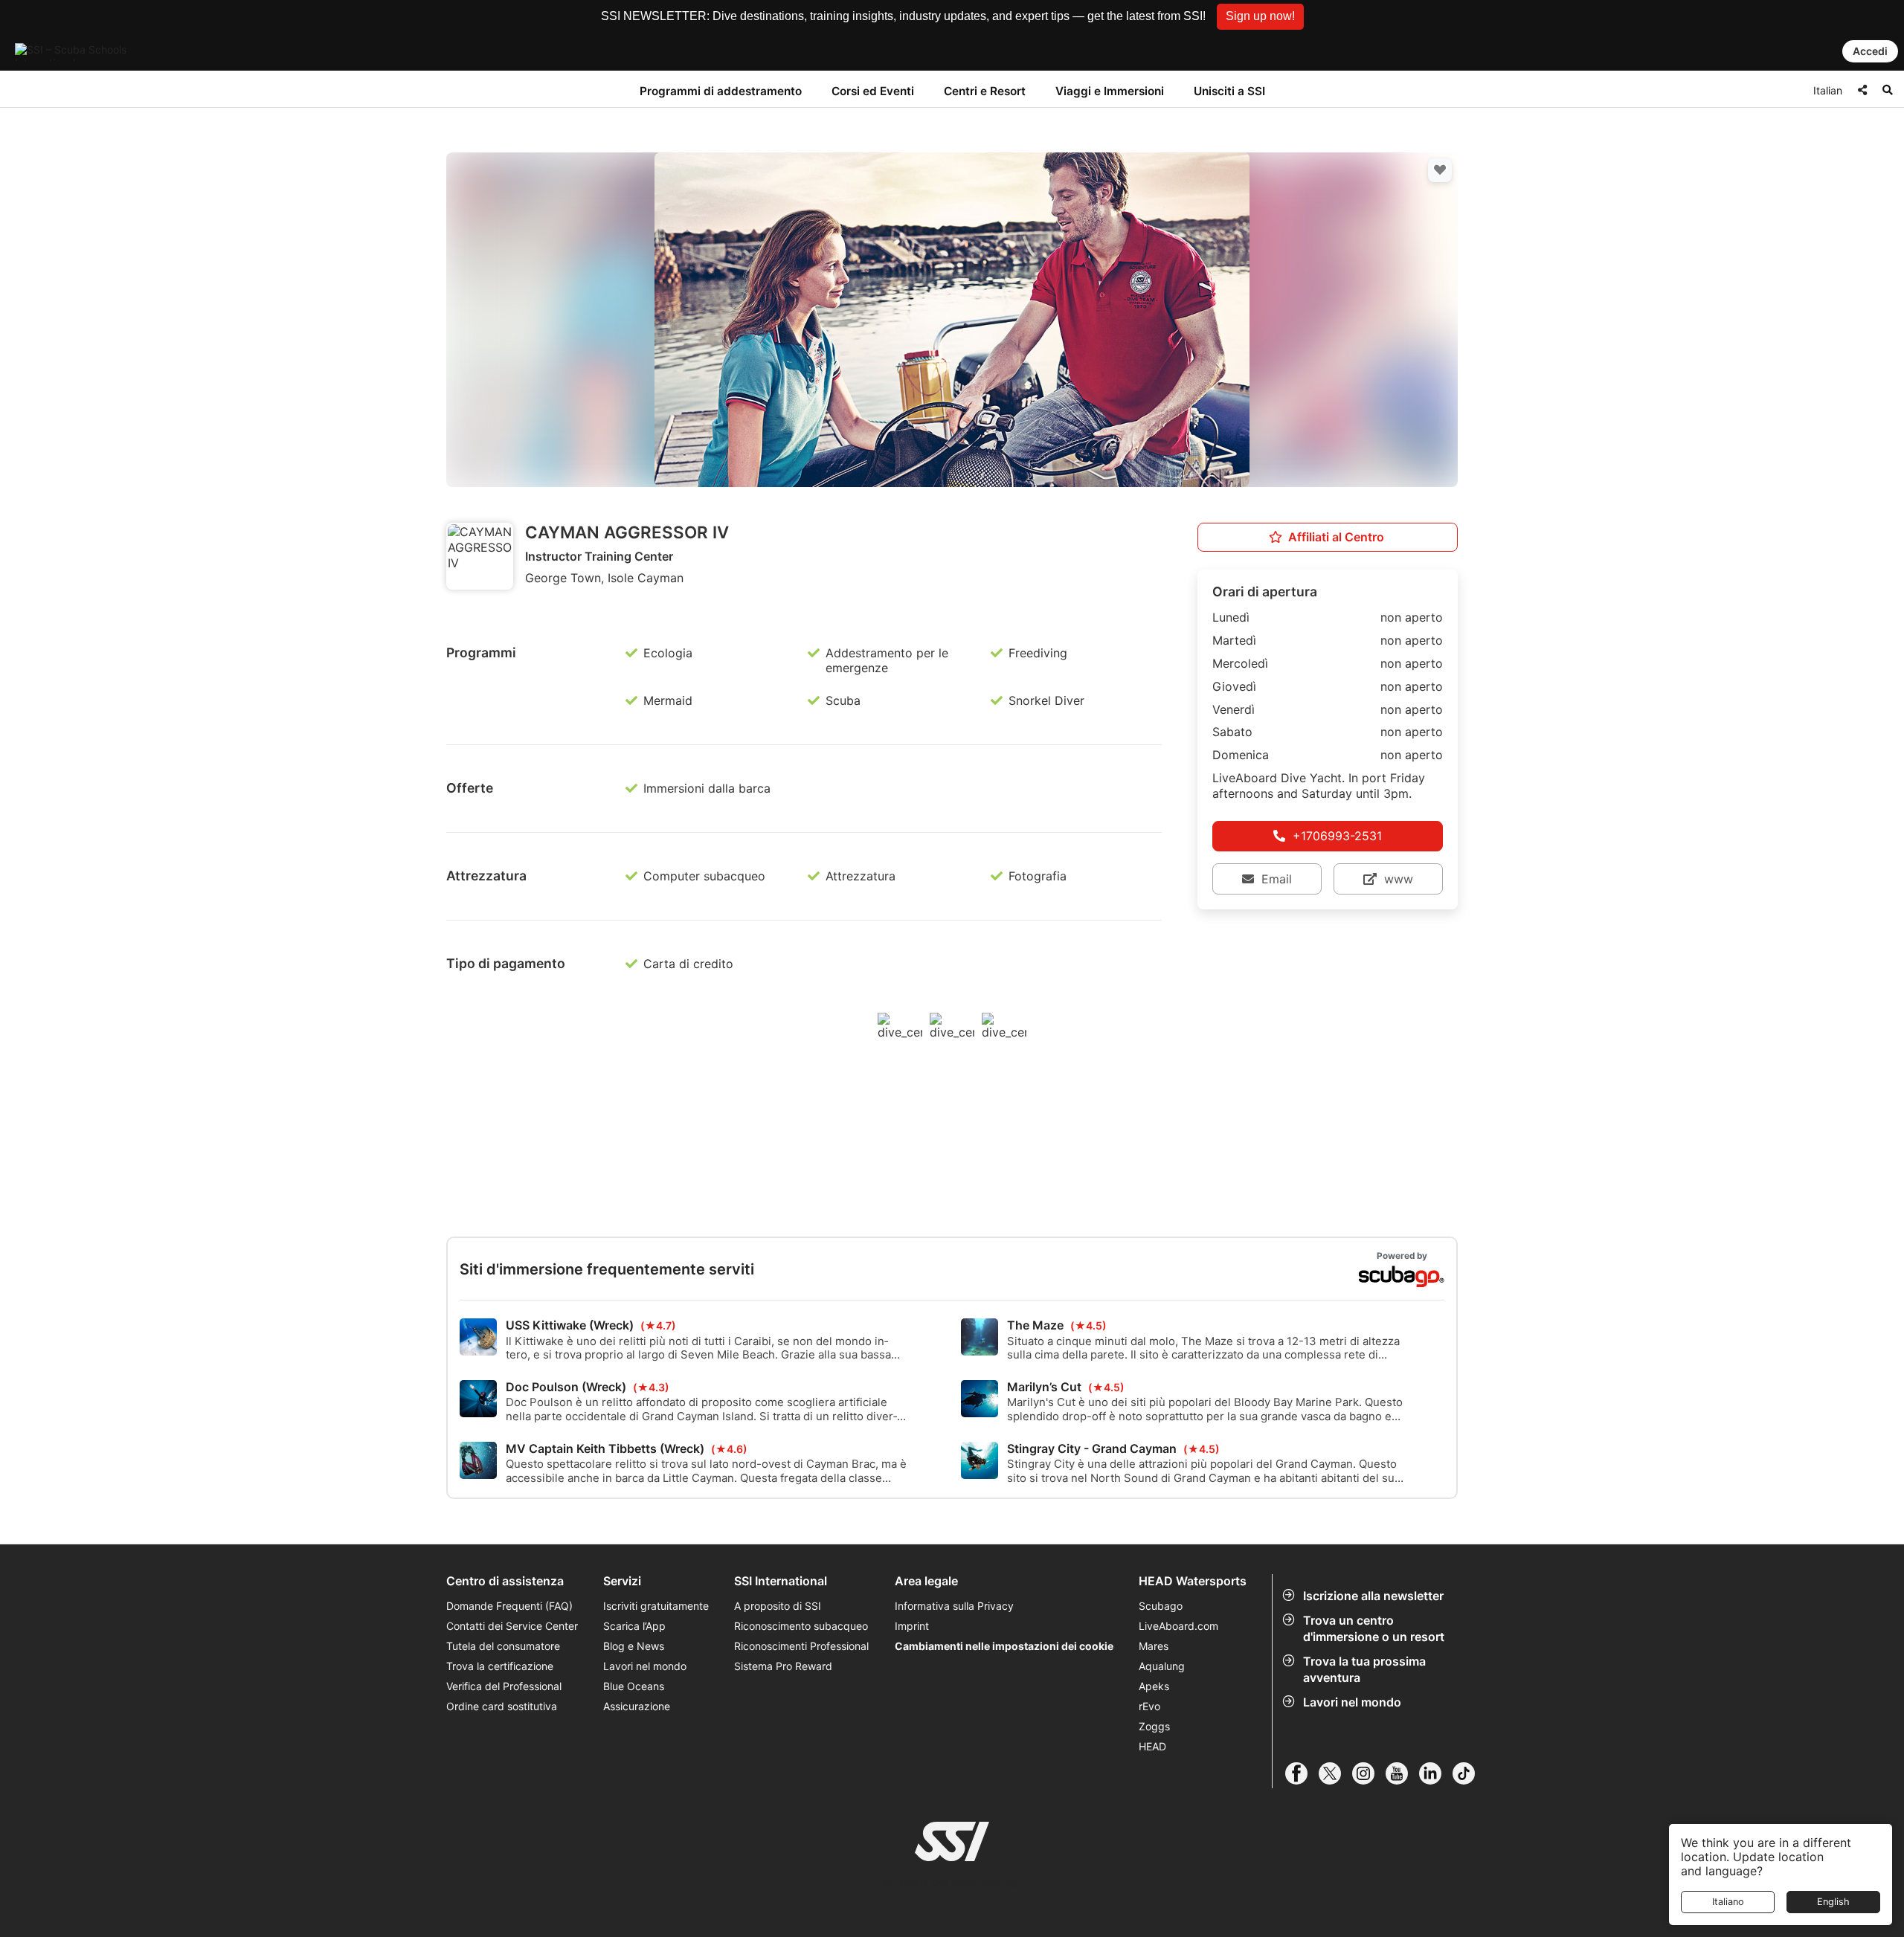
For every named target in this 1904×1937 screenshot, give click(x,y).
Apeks (1154, 1686)
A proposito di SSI (778, 1606)
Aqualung (1162, 1666)
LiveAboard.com (1178, 1626)
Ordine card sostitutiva (502, 1706)
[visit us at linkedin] (1436, 1773)
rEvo (1149, 1706)
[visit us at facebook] (1302, 1773)
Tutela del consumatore (503, 1646)
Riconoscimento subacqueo (801, 1626)
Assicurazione (637, 1706)
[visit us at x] (1335, 1773)
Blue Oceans (634, 1686)
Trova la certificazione (500, 1666)
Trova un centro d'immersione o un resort (1374, 1628)
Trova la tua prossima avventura (1364, 1669)
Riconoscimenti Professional (801, 1646)
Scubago (1161, 1606)
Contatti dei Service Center (512, 1626)
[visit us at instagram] (1369, 1773)
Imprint (912, 1626)
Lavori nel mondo (1352, 1702)
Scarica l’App (634, 1626)
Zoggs (1154, 1726)
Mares (1154, 1646)
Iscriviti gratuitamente (656, 1606)
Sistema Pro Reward (783, 1666)
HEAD (1152, 1746)
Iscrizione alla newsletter (1373, 1596)
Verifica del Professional (504, 1686)
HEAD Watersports (1193, 1581)
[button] (1260, 17)
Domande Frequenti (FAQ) (509, 1606)
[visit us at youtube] (1402, 1773)
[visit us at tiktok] (1469, 1773)
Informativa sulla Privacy (954, 1606)
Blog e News (634, 1646)
